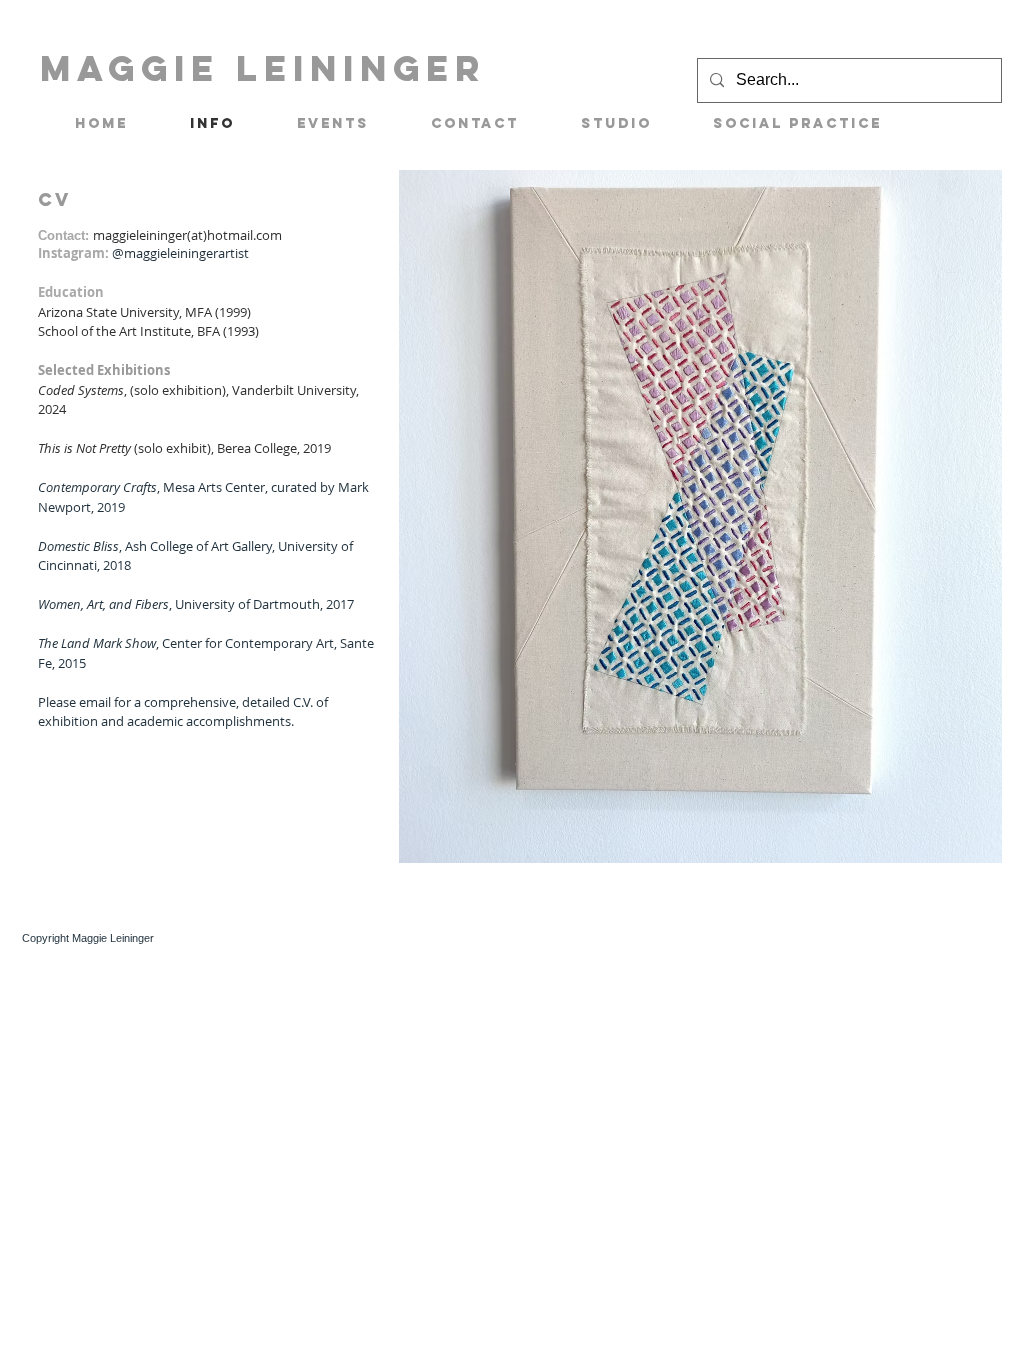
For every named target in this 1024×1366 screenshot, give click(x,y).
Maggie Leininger (263, 68)
